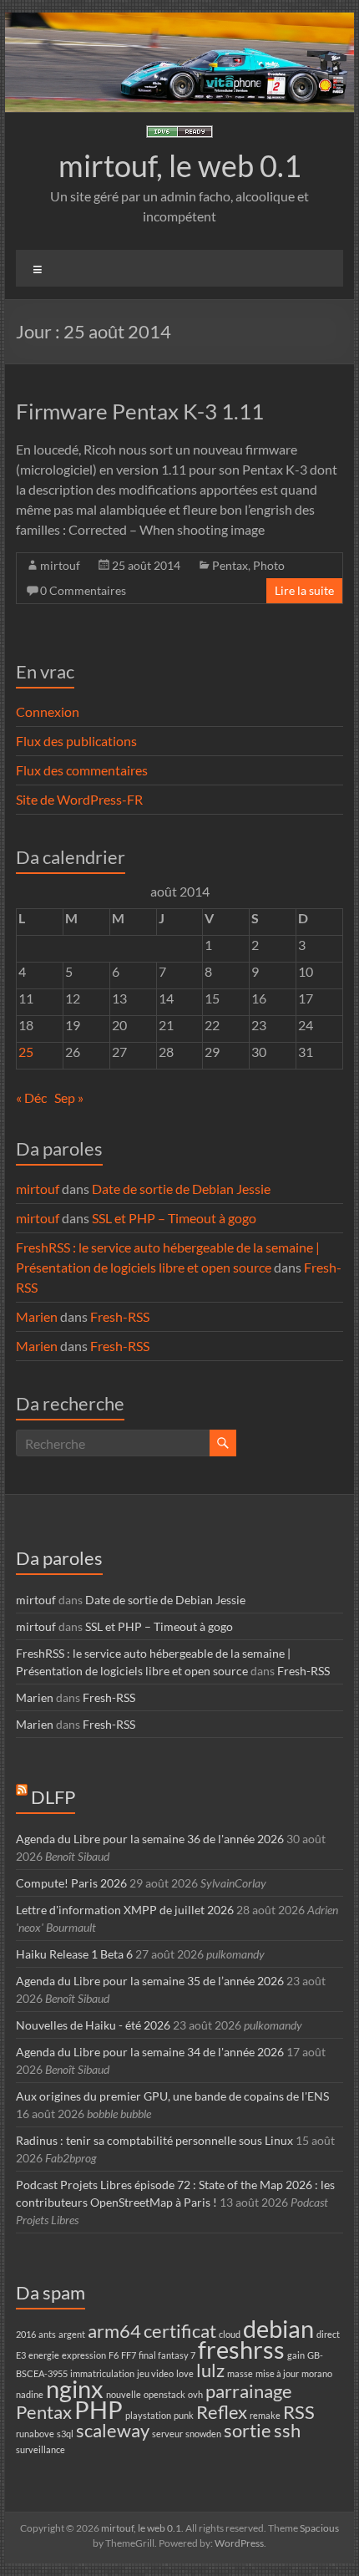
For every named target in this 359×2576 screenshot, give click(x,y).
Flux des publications (76, 741)
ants (47, 2334)
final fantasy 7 (167, 2355)
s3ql (65, 2434)
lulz (210, 2370)
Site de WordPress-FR (79, 799)
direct (328, 2334)
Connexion (48, 711)
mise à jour (277, 2373)
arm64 (114, 2331)
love (185, 2373)
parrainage (249, 2391)
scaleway (113, 2430)
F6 (114, 2355)
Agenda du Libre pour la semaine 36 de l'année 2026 (150, 1839)
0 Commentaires (83, 590)
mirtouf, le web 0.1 (180, 165)
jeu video (155, 2373)
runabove (35, 2434)
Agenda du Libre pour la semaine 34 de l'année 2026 (150, 2052)
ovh (195, 2394)
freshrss (241, 2349)
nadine (30, 2394)
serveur (167, 2434)
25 (26, 1052)
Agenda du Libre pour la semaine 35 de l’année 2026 (150, 1981)
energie (44, 2355)
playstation (148, 2415)
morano (317, 2373)
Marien (37, 1316)
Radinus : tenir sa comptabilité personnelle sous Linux (154, 2140)
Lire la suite (304, 590)
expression (84, 2355)
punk (184, 2415)
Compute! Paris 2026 (71, 1883)
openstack (164, 2394)
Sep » (69, 1097)
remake (265, 2415)
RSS (299, 2412)
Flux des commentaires (82, 770)
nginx (75, 2388)
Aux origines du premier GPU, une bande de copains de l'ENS (172, 2096)
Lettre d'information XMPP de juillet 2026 (125, 1910)
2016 (26, 2334)
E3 (21, 2355)
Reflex (222, 2412)
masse (240, 2373)
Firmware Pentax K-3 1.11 (140, 411)
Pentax (230, 565)
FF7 (129, 2355)
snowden (203, 2434)
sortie (248, 2430)
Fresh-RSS (120, 1316)
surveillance (40, 2449)
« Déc (31, 1097)
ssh (287, 2430)
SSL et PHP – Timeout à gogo (174, 1218)
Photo (269, 565)
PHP (99, 2409)
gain (296, 2355)
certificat (180, 2331)
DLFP (53, 1797)
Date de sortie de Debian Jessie (181, 1189)
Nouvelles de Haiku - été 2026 (93, 2025)
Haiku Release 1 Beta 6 (74, 1954)
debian (278, 2328)
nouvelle (124, 2394)
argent (72, 2334)
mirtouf (60, 565)
